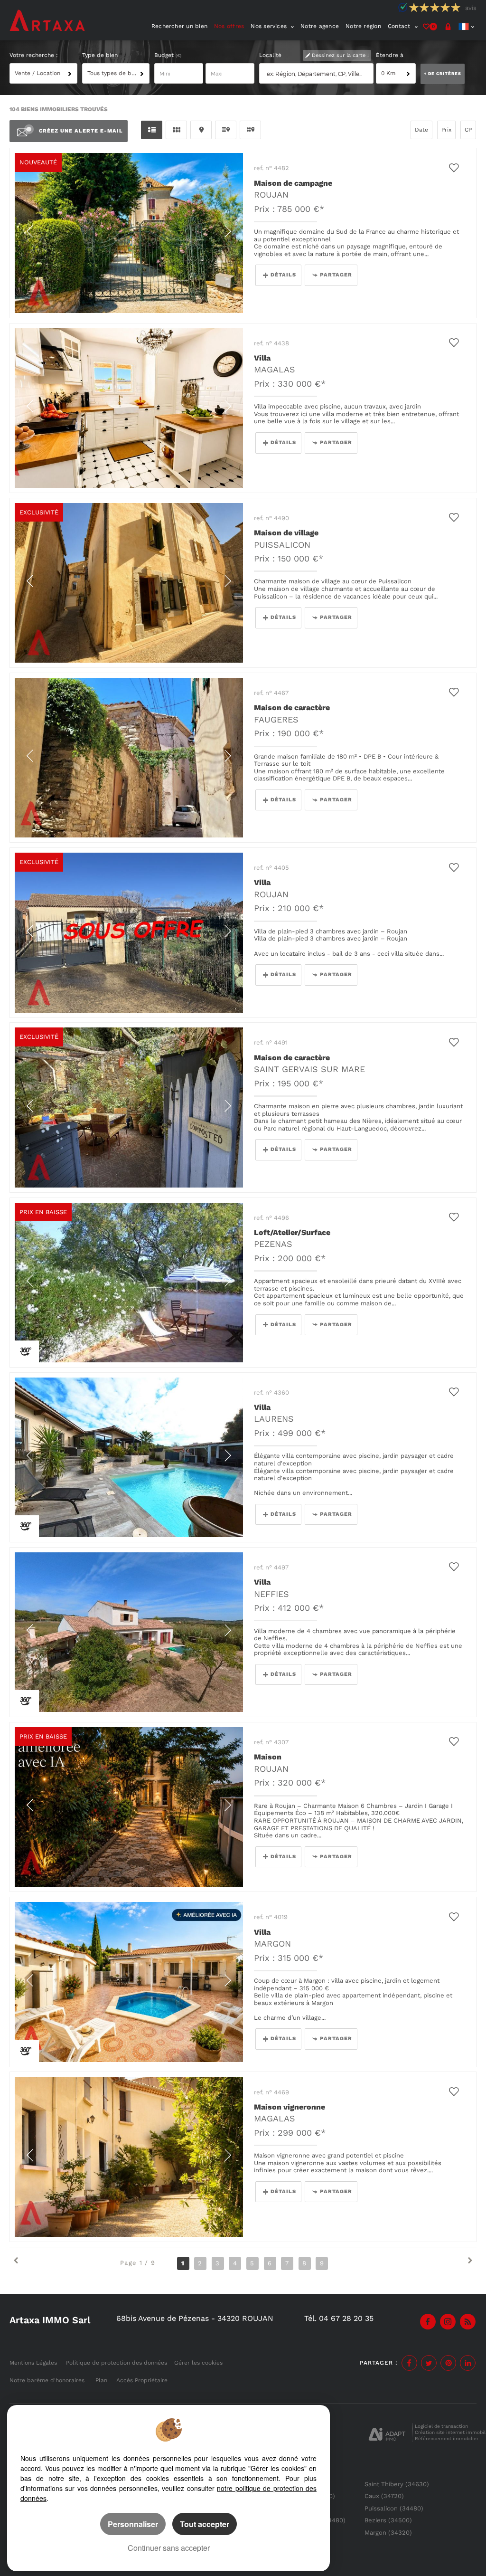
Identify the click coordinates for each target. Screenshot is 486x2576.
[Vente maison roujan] (129, 1807)
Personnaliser (133, 2524)
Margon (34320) (388, 2533)
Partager (336, 275)
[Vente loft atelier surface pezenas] (129, 1283)
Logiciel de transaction (441, 2426)
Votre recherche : (34, 55)
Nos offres (229, 26)
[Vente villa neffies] (129, 1632)
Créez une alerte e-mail (81, 131)
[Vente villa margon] (129, 1982)
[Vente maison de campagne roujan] (129, 233)
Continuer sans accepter (169, 2548)
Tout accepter (205, 2524)
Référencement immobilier (447, 2438)
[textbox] (318, 74)
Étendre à (390, 55)
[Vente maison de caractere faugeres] (129, 758)
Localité (270, 55)
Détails (283, 275)
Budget (165, 55)
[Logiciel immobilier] (387, 2433)
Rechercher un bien (179, 26)
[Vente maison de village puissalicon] (129, 583)
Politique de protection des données (117, 2363)
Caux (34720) (384, 2496)
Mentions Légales (33, 2363)
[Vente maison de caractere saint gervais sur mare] (129, 1107)
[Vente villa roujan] (129, 932)
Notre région (363, 26)
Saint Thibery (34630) (397, 2484)
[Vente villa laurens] (129, 1457)
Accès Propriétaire (142, 2380)
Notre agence (320, 26)
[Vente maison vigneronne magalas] (129, 2157)
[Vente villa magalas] (129, 408)
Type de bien (100, 55)
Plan (101, 2380)
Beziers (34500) (388, 2520)
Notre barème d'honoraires (48, 2380)
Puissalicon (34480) (394, 2508)
